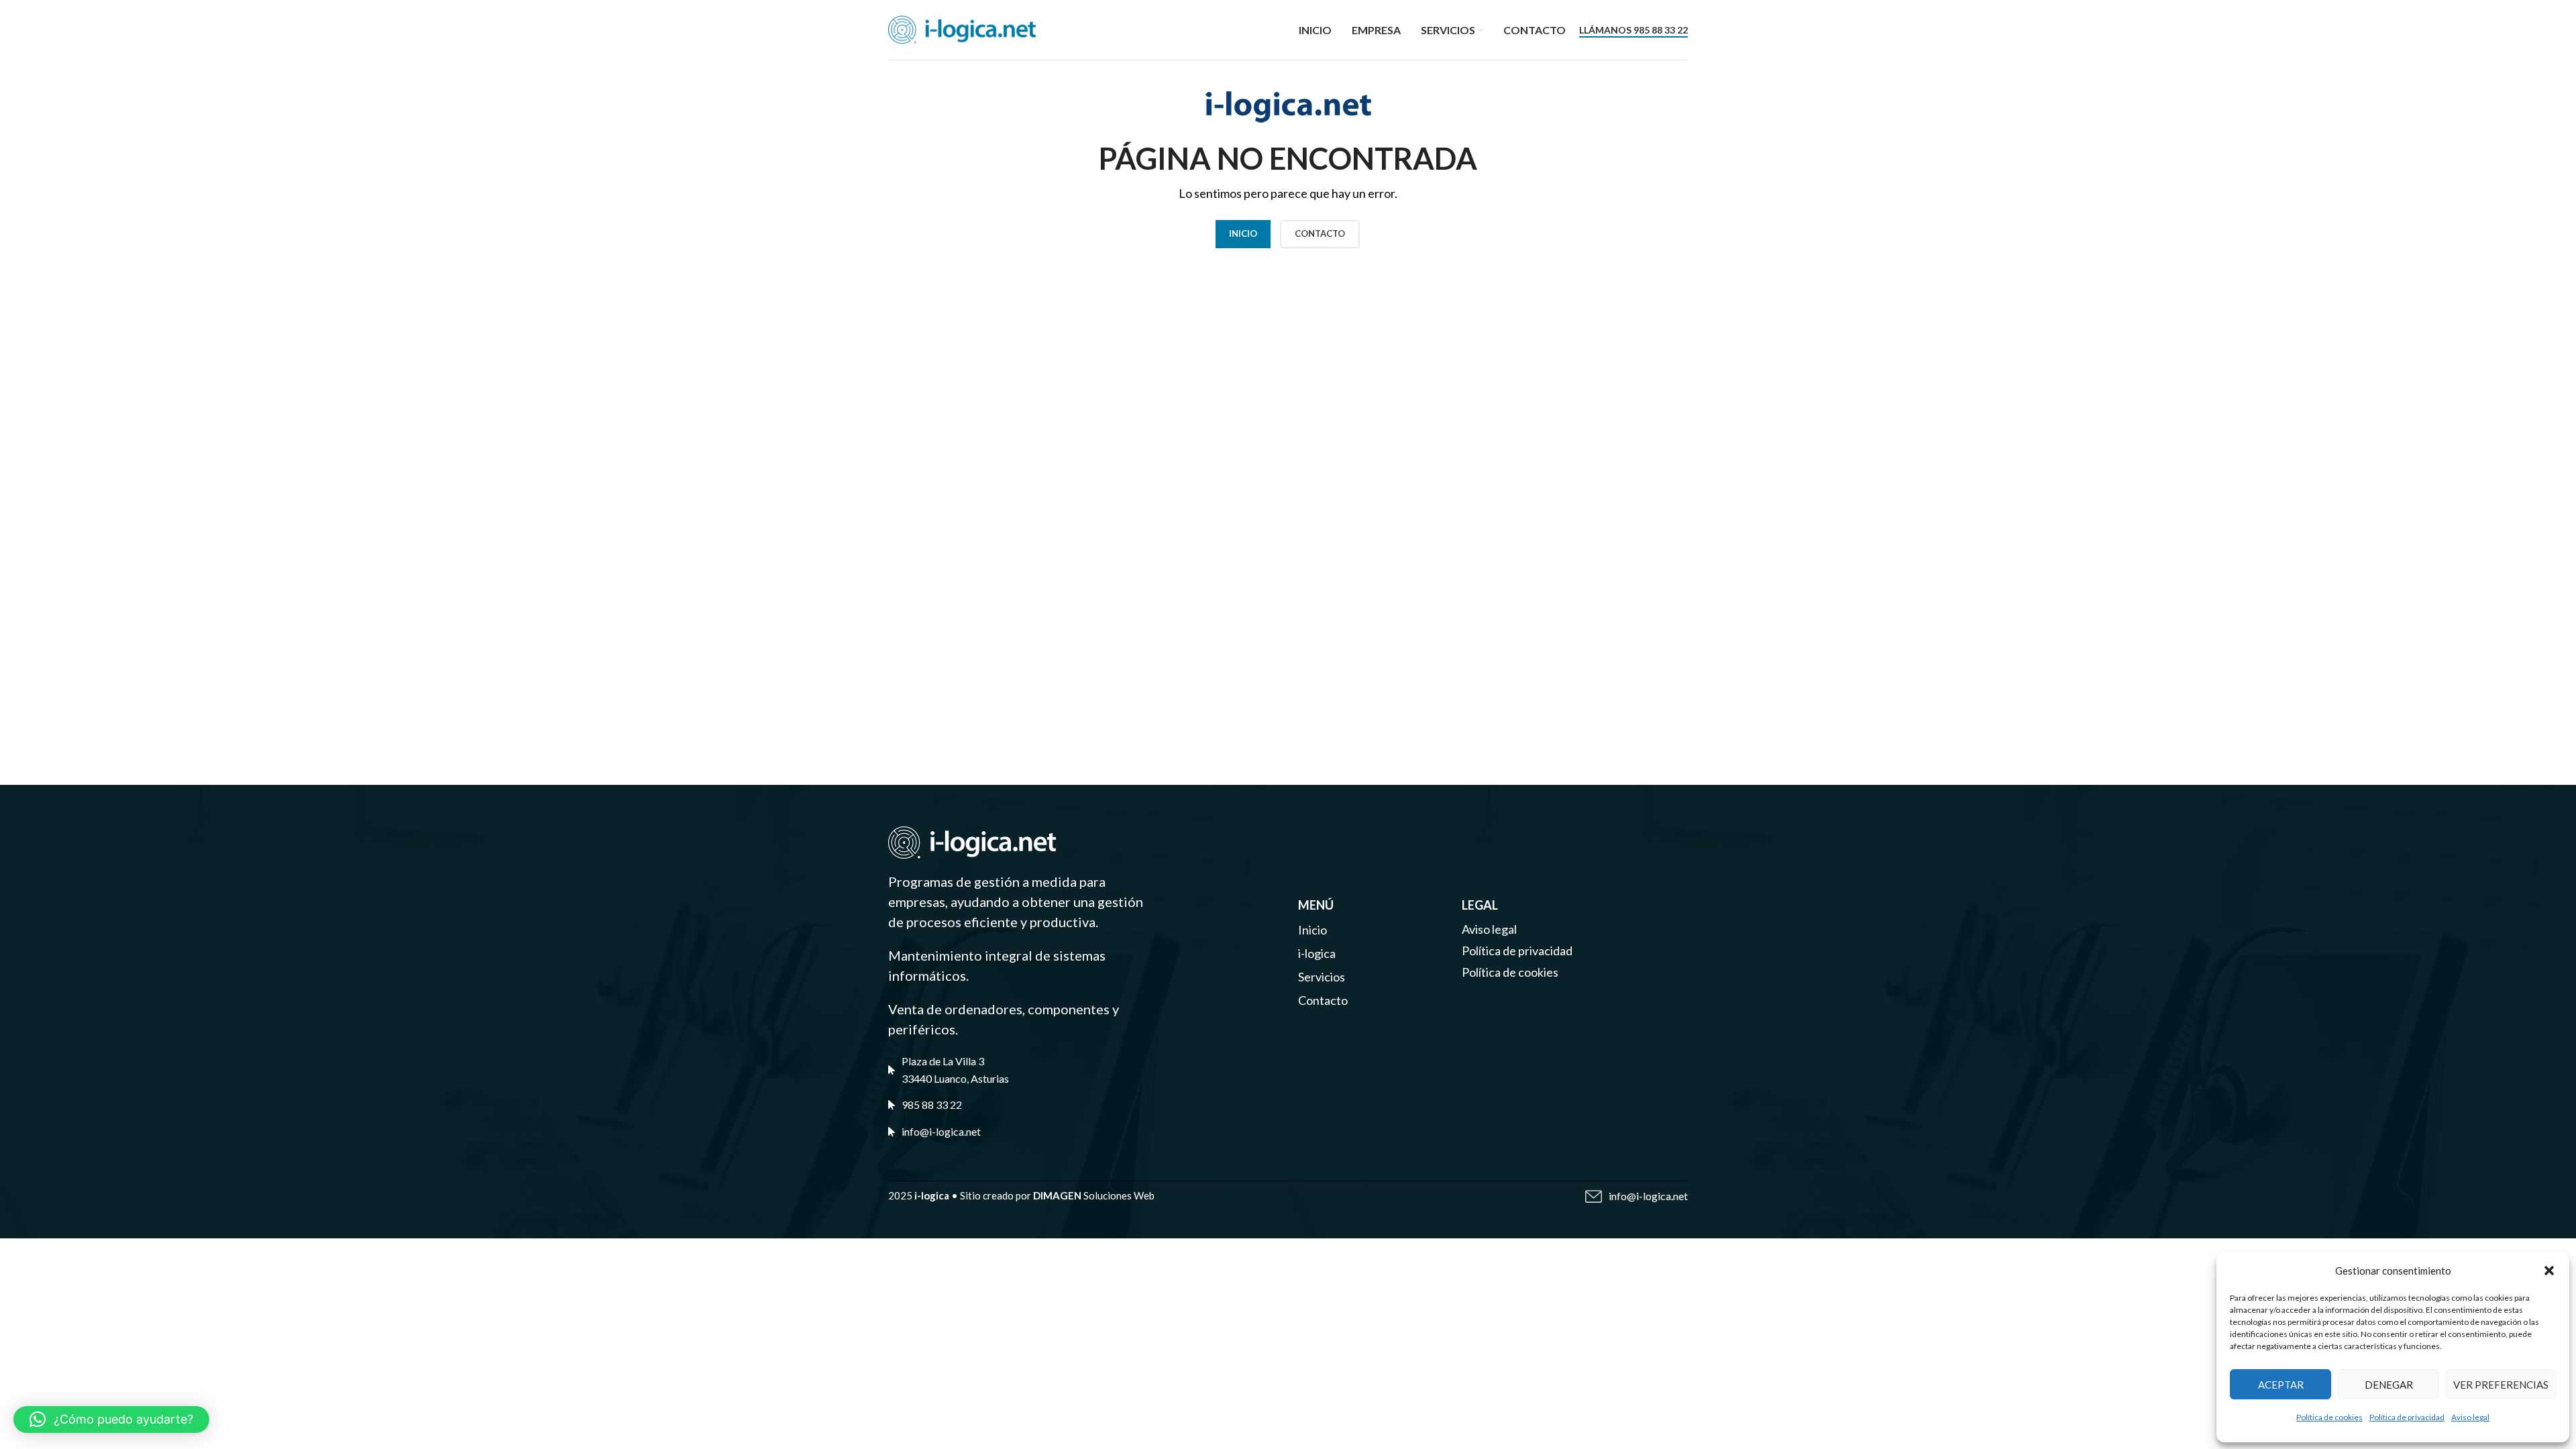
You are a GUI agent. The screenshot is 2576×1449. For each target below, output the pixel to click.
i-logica (1317, 953)
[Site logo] (962, 28)
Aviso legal (2470, 1417)
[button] (2549, 1271)
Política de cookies (2329, 1417)
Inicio (1243, 233)
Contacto (1323, 1000)
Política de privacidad (2407, 1417)
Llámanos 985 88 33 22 (1633, 30)
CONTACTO (1320, 233)
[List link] (1049, 1105)
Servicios (1322, 977)
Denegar (2389, 1385)
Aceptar (2281, 1385)
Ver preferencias (2501, 1385)
